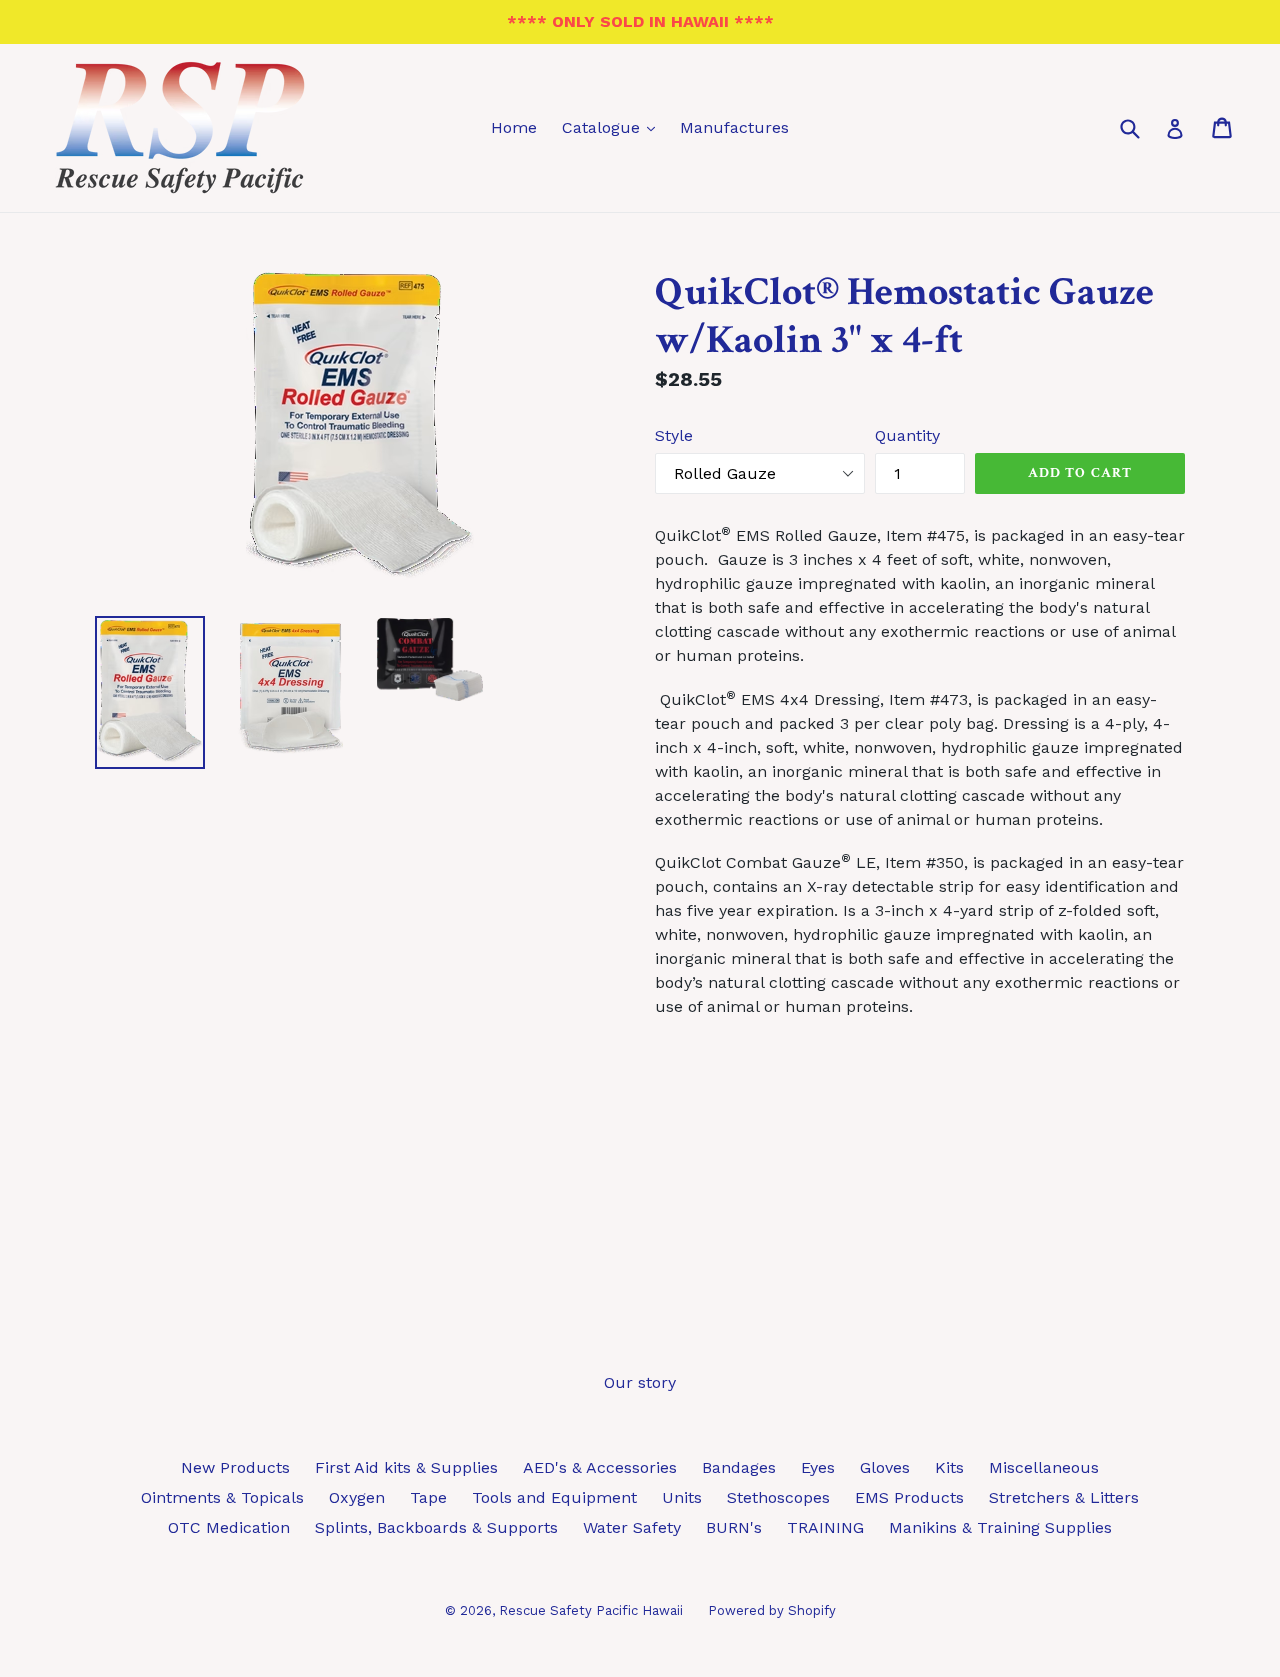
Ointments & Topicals (222, 1497)
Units (682, 1497)
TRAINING (825, 1527)
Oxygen (357, 1497)
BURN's (734, 1527)
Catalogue (613, 127)
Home (514, 127)
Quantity (907, 435)
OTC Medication (229, 1527)
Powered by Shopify (772, 1610)
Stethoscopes (778, 1497)
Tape (428, 1497)
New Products (235, 1467)
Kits (949, 1467)
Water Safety (632, 1527)
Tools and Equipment (554, 1497)
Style (674, 435)
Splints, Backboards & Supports (436, 1527)
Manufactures (734, 127)
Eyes (818, 1467)
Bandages (739, 1467)
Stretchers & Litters (1064, 1497)
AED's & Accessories (600, 1467)
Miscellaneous (1044, 1467)
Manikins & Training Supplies (1000, 1527)
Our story (640, 1382)
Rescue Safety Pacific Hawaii (591, 1610)
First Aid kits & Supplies (406, 1467)
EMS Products (909, 1497)
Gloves (885, 1467)
